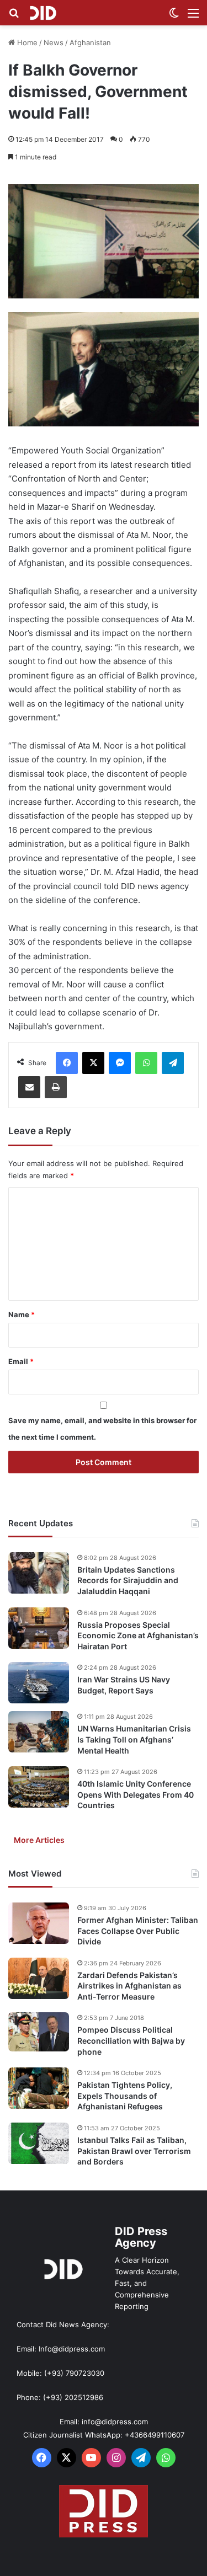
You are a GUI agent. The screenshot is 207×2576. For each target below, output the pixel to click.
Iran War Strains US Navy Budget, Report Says (124, 1685)
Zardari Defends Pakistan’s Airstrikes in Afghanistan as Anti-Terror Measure (129, 1986)
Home (26, 42)
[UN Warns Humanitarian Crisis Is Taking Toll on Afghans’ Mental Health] (39, 1732)
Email (21, 1361)
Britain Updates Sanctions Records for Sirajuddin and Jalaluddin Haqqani (128, 1580)
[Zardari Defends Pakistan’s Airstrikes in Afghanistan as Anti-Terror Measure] (39, 1978)
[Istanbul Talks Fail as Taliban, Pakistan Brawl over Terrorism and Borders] (39, 2143)
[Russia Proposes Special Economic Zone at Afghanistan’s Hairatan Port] (39, 1628)
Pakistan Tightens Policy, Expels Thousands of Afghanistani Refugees (125, 2096)
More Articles (39, 1840)
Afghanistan (90, 42)
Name (22, 1314)
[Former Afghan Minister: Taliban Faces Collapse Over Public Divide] (39, 1923)
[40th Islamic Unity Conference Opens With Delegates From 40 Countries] (39, 1787)
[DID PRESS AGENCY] (43, 13)
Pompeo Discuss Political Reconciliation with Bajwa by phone (131, 2040)
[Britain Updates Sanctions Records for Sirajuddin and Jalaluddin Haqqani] (39, 1573)
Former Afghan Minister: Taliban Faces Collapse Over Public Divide (138, 1931)
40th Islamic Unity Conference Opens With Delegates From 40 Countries (136, 1794)
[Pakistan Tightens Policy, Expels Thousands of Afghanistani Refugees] (39, 2088)
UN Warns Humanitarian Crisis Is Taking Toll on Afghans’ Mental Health (134, 1739)
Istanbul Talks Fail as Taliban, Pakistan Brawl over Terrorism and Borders (134, 2151)
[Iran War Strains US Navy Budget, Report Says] (39, 1683)
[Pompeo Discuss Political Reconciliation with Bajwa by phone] (39, 2032)
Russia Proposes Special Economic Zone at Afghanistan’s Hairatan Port (138, 1636)
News (54, 42)
